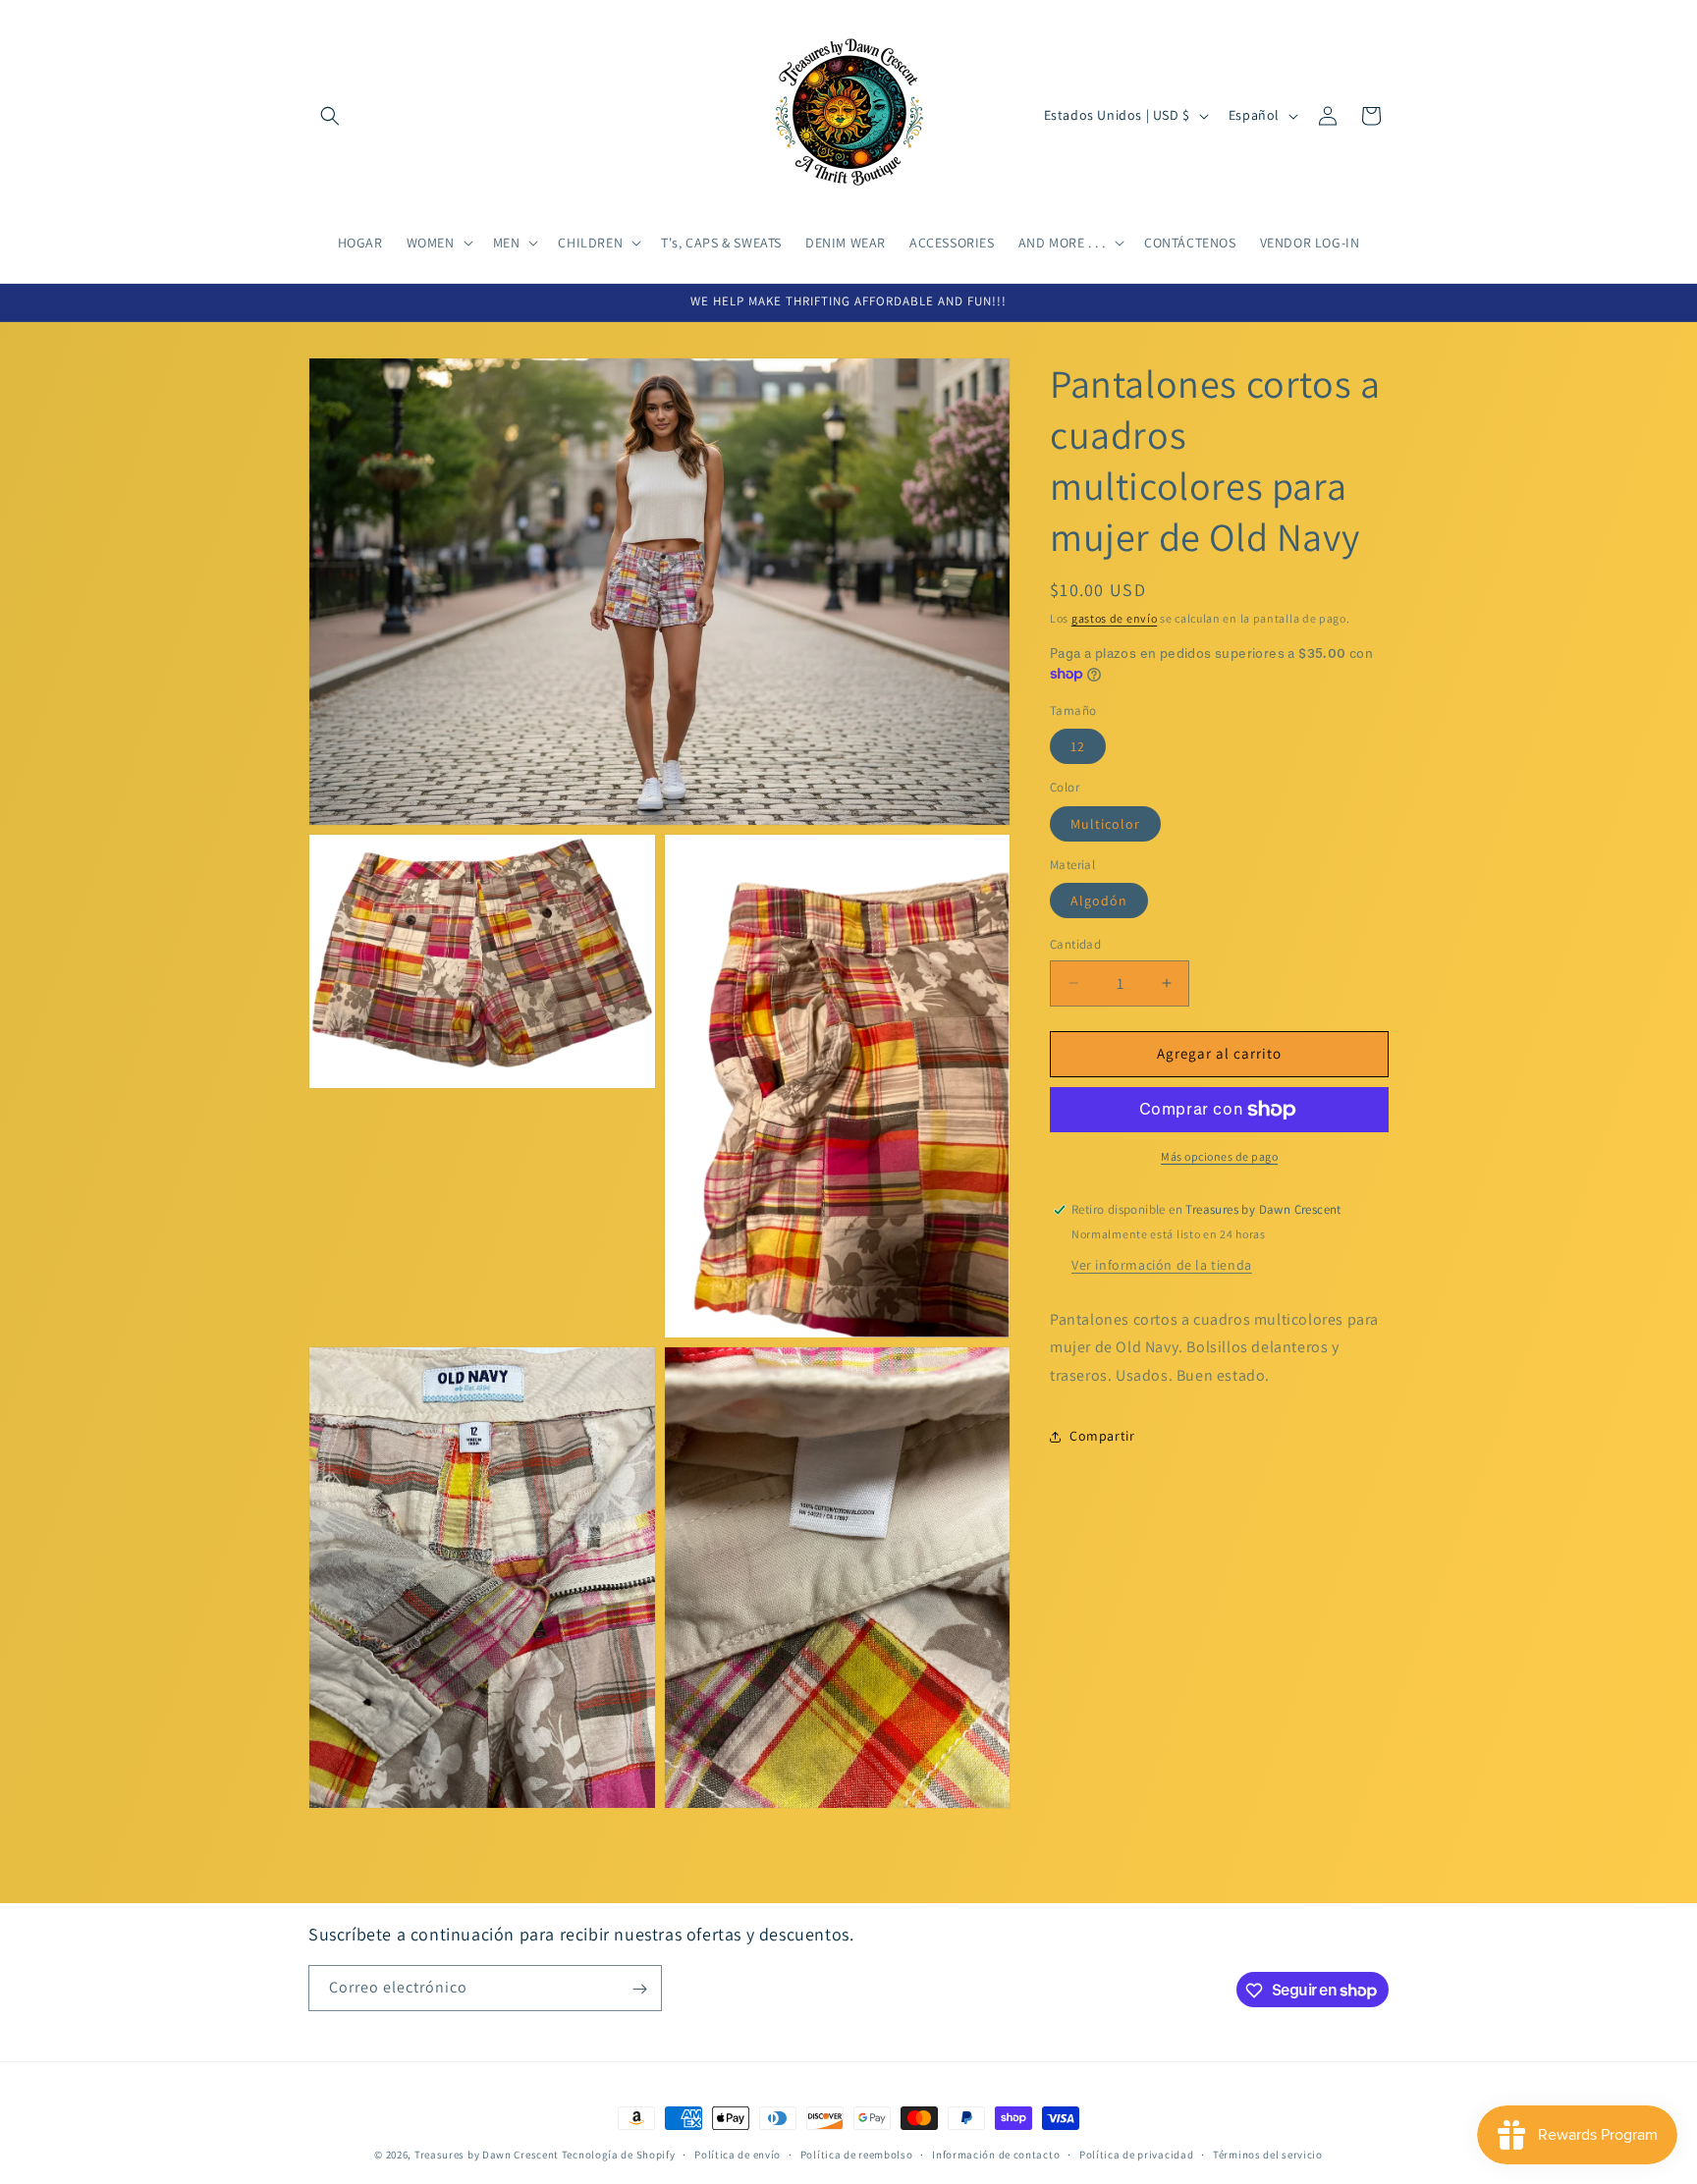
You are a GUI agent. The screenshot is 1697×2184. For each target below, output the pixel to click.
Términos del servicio (1268, 2154)
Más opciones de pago (1219, 1156)
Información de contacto (996, 2154)
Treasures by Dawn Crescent (487, 2155)
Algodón (1099, 901)
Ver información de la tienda (1162, 1265)
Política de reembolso (857, 2154)
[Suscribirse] (639, 1989)
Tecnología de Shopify (619, 2155)
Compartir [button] (1102, 1436)
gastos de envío (1115, 618)
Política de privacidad (1136, 2154)
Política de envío (738, 2154)
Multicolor (1105, 824)
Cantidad (1075, 944)
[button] (330, 116)
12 (1078, 746)
